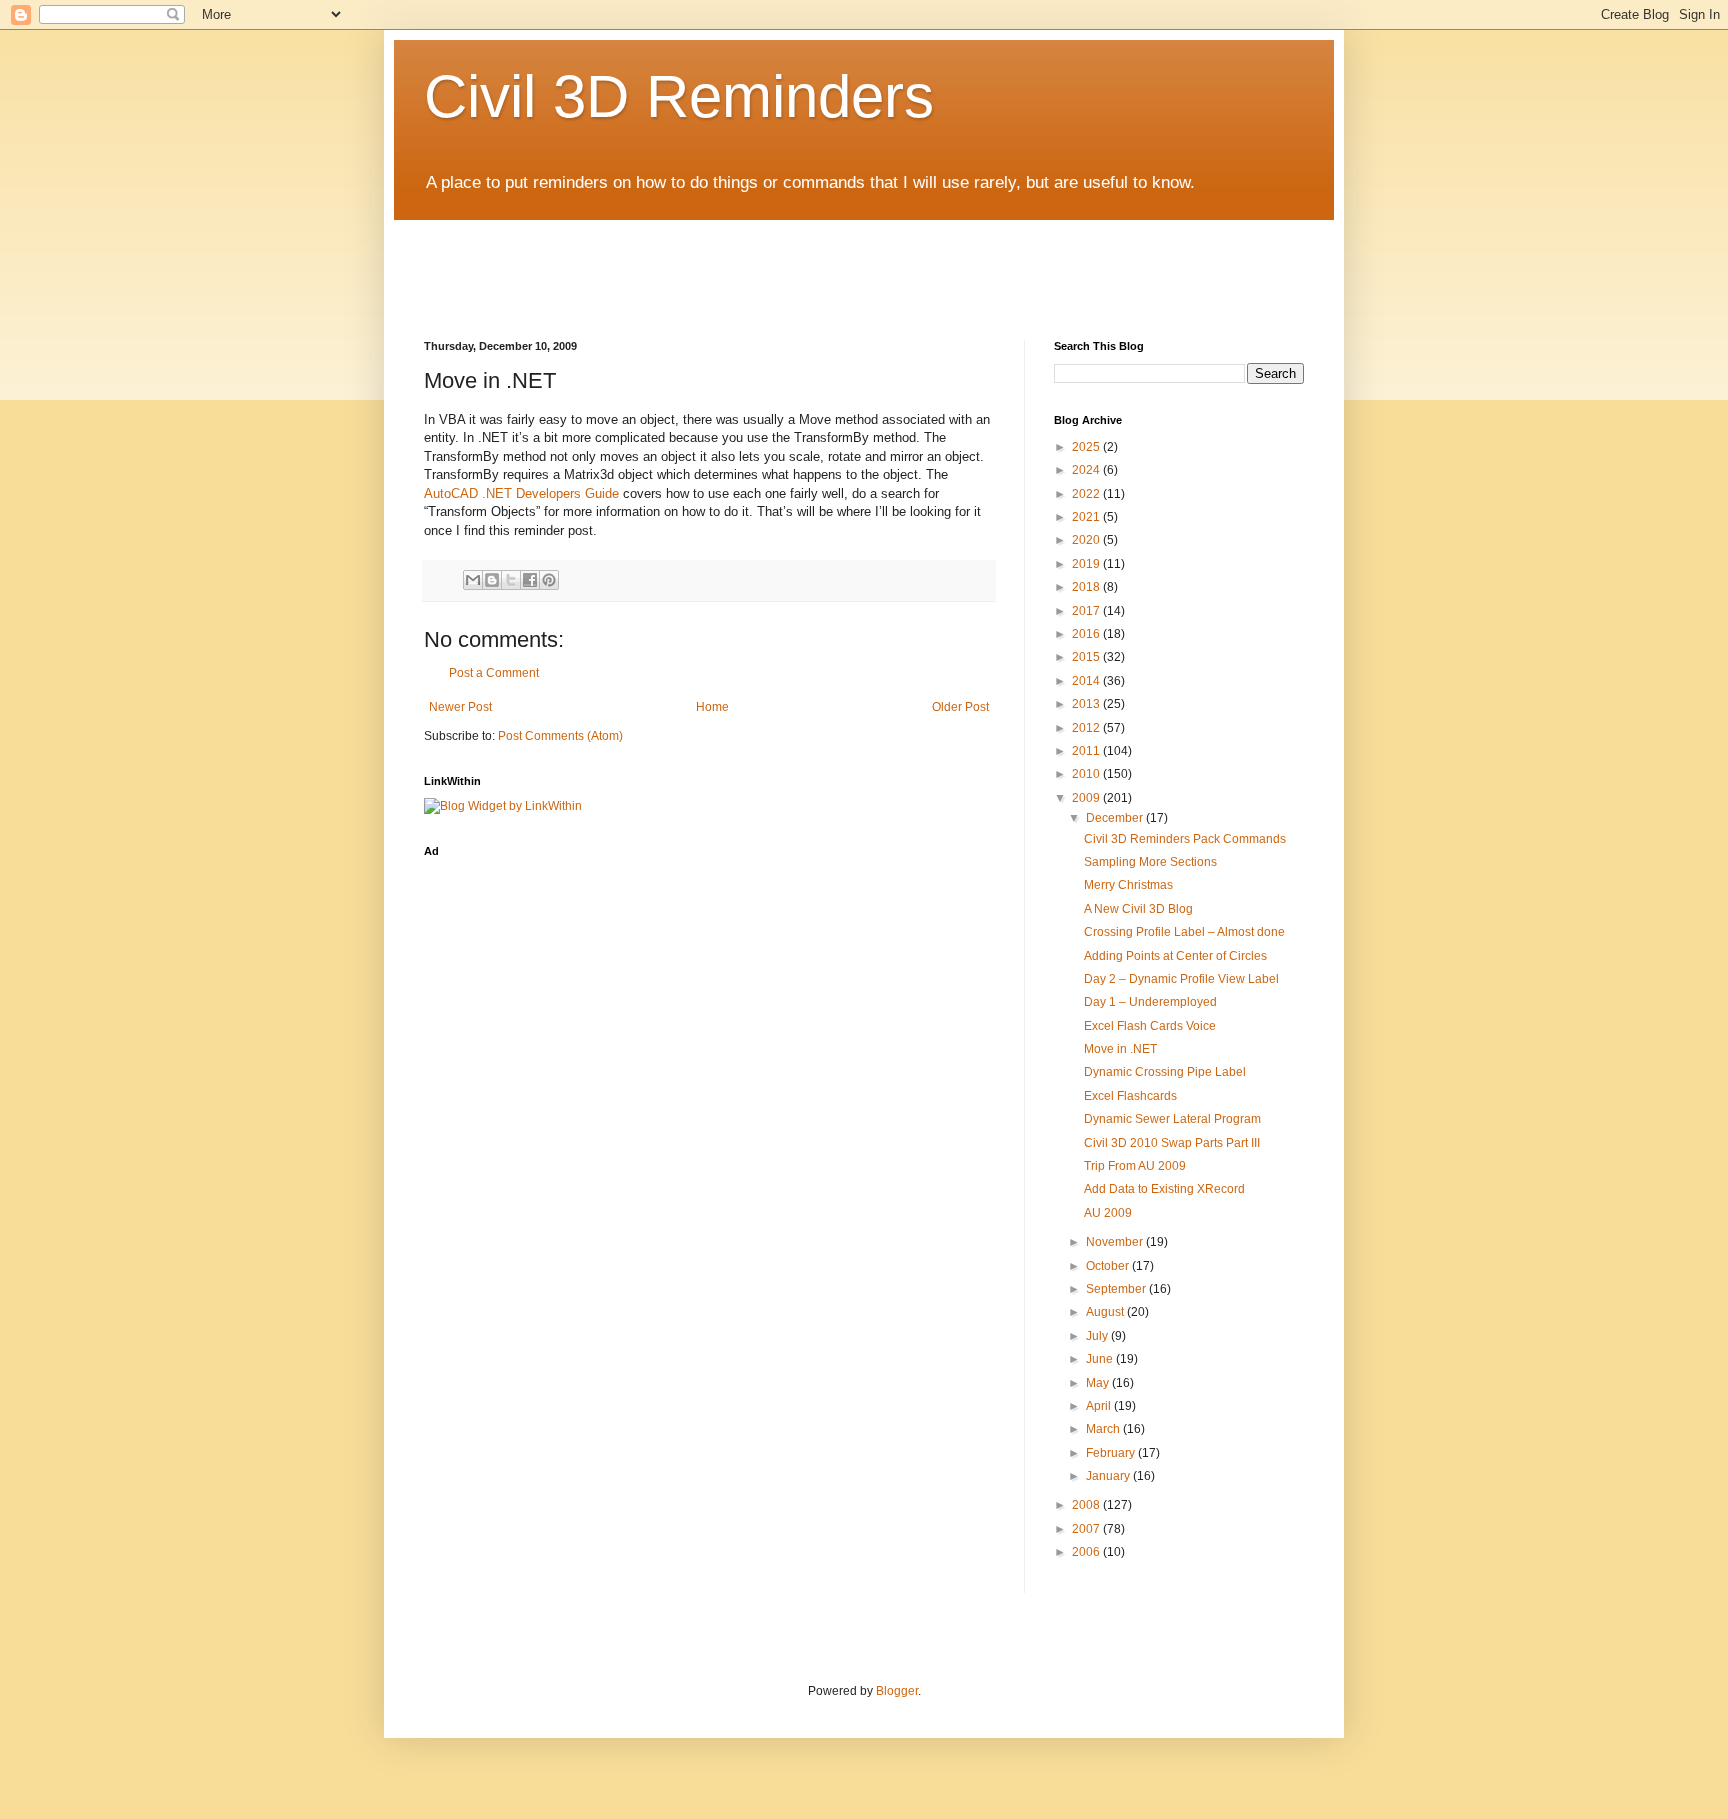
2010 (1087, 774)
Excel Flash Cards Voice (1150, 1026)
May (1099, 1383)
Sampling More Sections (1150, 862)
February (1112, 1453)
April (1100, 1406)
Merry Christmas (1128, 885)
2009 (1087, 798)
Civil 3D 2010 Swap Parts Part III (1172, 1143)
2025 (1087, 447)
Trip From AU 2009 (1135, 1166)
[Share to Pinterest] (549, 580)
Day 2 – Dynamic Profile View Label (1181, 979)
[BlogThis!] (492, 580)
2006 (1087, 1552)
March (1104, 1429)
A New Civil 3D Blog (1138, 909)
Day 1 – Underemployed (1150, 1002)
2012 (1087, 728)
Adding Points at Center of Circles (1175, 956)
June (1101, 1359)
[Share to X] (511, 580)
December (1116, 818)
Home (712, 707)
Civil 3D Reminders (679, 96)
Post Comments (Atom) (560, 736)
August (1106, 1312)
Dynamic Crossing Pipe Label (1165, 1072)
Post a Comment (494, 673)
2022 (1087, 494)
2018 (1087, 587)
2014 (1087, 681)
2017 (1087, 611)
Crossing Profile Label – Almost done (1184, 932)
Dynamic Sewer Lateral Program (1172, 1119)
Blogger (897, 1691)
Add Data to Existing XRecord (1164, 1189)
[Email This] (473, 580)
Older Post (960, 707)
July (1098, 1336)
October (1109, 1266)
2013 (1087, 704)
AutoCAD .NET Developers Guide (521, 493)
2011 (1087, 751)
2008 (1087, 1505)
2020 (1087, 540)
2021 (1087, 517)
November (1116, 1242)
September (1117, 1289)
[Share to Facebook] (530, 580)
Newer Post (460, 707)
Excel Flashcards (1130, 1096)
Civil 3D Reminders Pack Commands (1185, 839)
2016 (1087, 634)
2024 (1087, 470)
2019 (1087, 564)
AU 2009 (1108, 1213)
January (1109, 1476)
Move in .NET (1120, 1049)
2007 (1087, 1529)
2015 (1087, 657)
